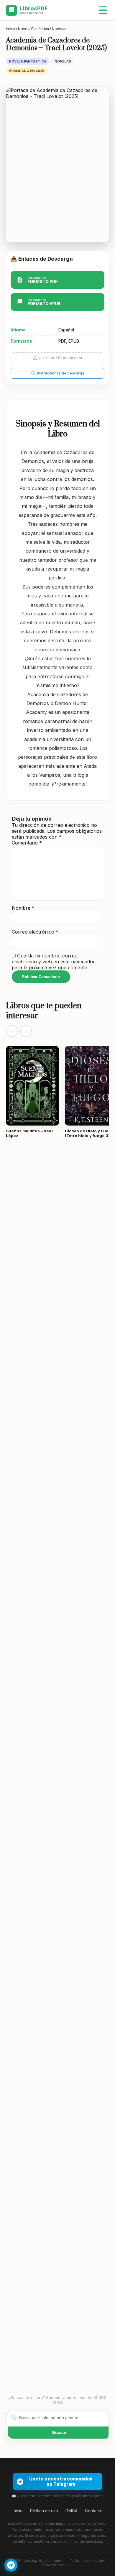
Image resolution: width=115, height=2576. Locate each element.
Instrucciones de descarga (61, 373)
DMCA (72, 2511)
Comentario (27, 843)
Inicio (10, 29)
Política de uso (44, 2511)
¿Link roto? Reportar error (60, 358)
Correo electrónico (35, 932)
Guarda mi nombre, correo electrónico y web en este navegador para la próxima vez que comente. (53, 962)
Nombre (23, 908)
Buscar (59, 2432)
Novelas (59, 29)
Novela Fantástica (33, 29)
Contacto (94, 2511)
